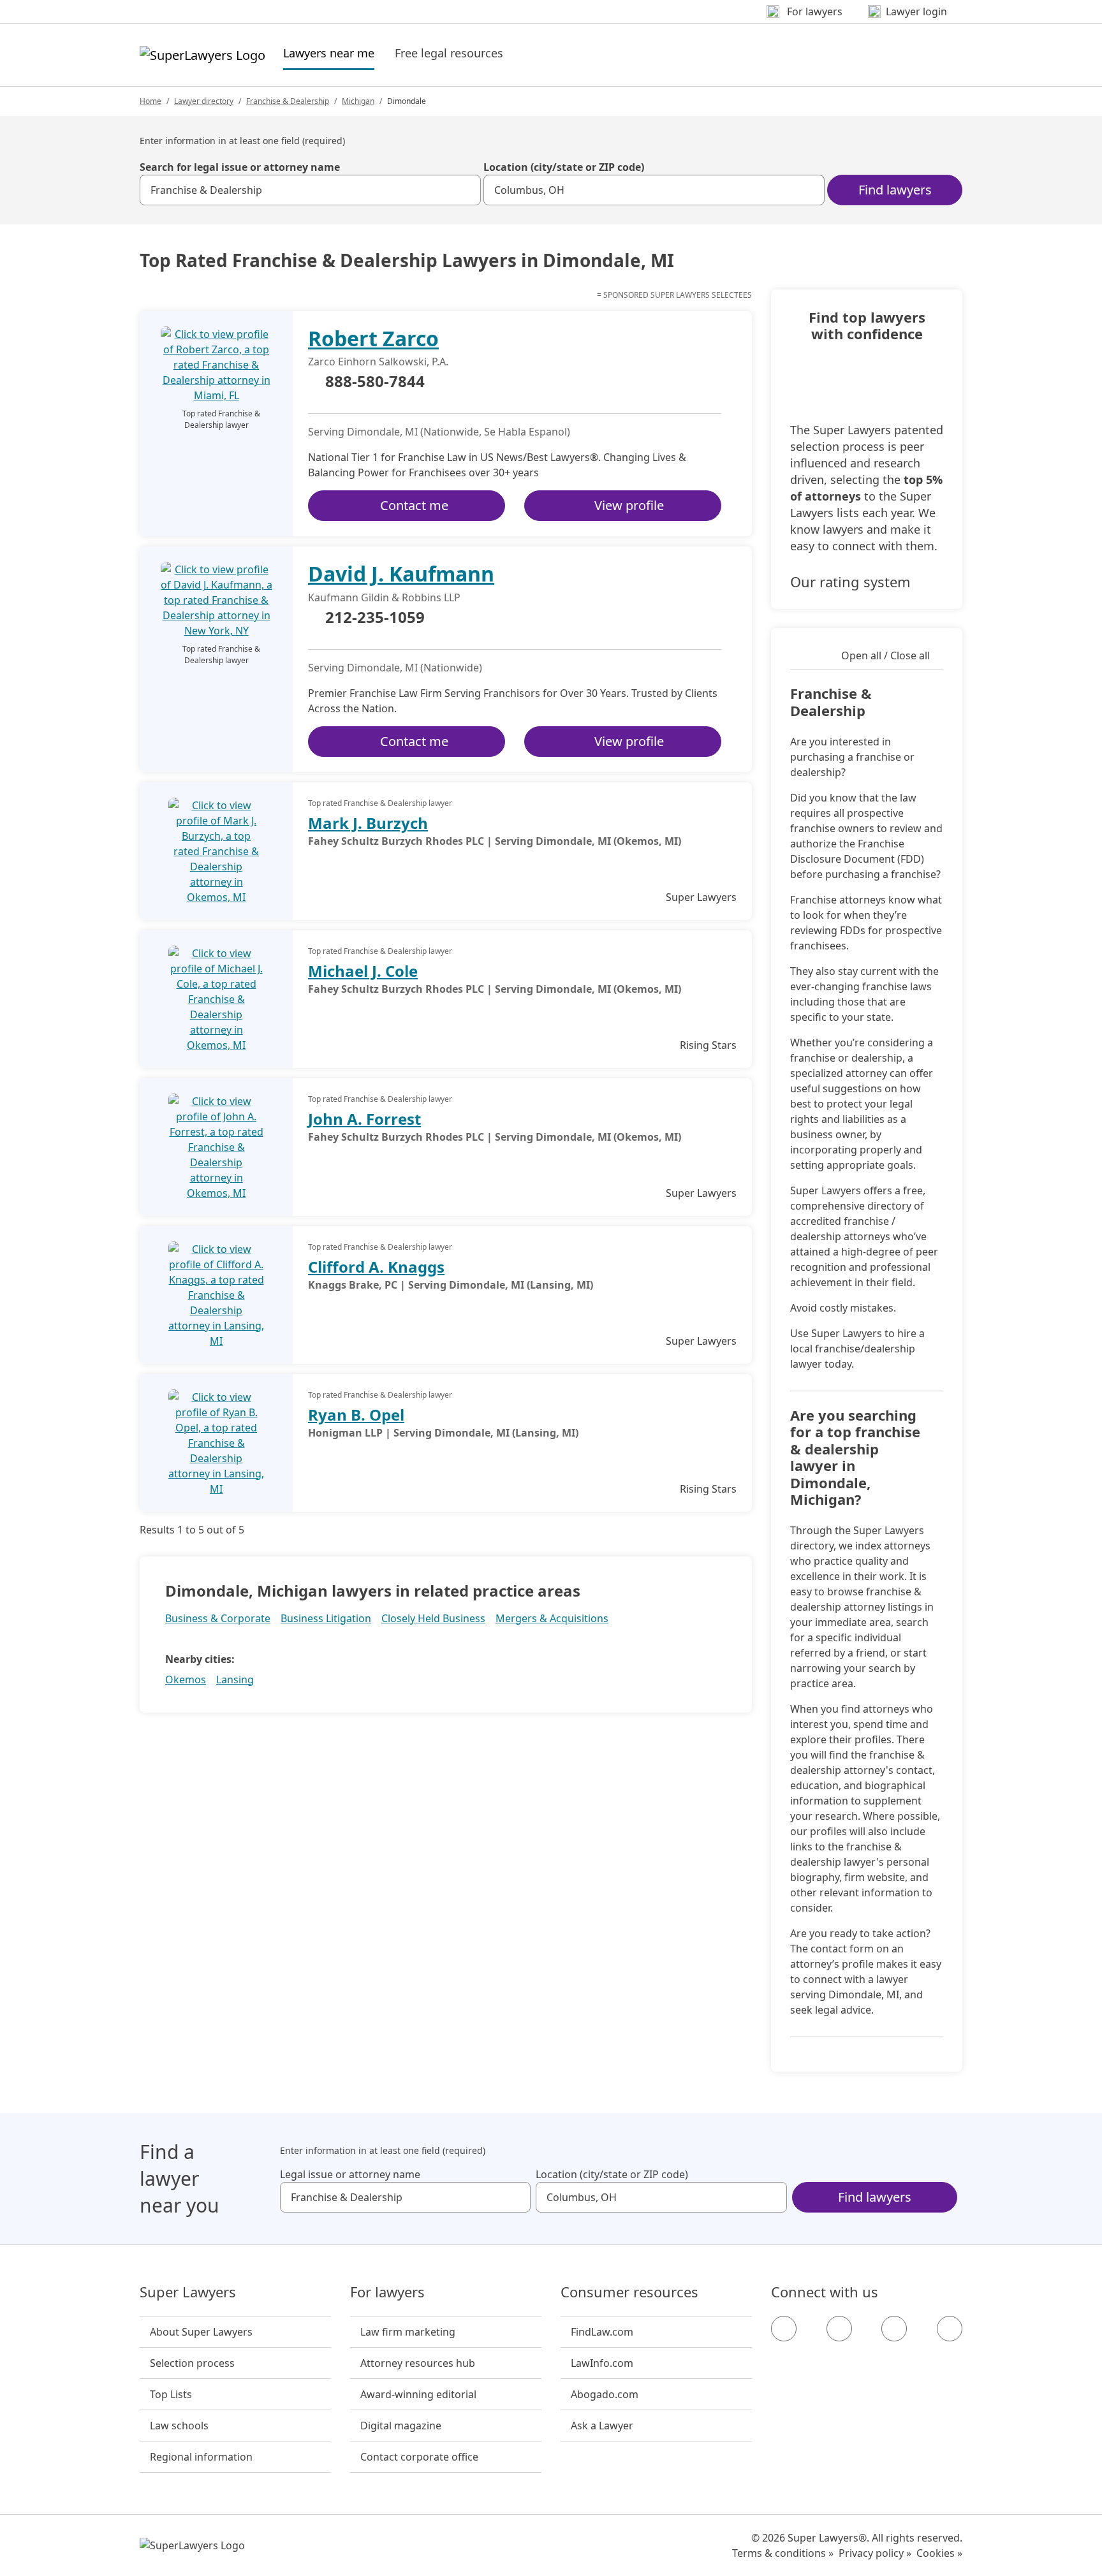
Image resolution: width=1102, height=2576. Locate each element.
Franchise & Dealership (288, 101)
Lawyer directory (204, 101)
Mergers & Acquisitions (552, 1618)
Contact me (414, 505)
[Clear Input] (466, 190)
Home (151, 101)
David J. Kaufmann (401, 574)
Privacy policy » (875, 2553)
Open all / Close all (885, 655)
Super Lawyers (188, 2292)
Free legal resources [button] (449, 53)
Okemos (186, 1680)
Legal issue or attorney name (350, 2174)
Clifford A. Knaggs (376, 1267)
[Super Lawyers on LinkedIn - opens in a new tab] (950, 2329)
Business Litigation (326, 1618)
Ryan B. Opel (356, 1415)
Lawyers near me (329, 53)
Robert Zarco (373, 338)
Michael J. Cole (363, 971)
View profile (629, 505)
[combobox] (310, 190)
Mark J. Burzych (368, 823)
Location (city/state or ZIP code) (564, 167)
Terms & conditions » (783, 2553)
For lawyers (387, 2292)
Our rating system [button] (850, 582)
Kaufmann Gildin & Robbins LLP (384, 597)
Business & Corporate (218, 1618)
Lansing (235, 1680)
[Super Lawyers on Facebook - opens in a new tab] (784, 2329)
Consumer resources (629, 2292)
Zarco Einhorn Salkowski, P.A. (378, 362)
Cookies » (939, 2553)
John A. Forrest (364, 1119)
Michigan (358, 101)
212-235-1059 (375, 618)
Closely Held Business (433, 1618)
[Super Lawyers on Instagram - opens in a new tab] (839, 2329)
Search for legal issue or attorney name (240, 167)
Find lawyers (895, 190)
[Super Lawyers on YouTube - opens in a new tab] (894, 2329)
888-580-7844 (375, 382)
